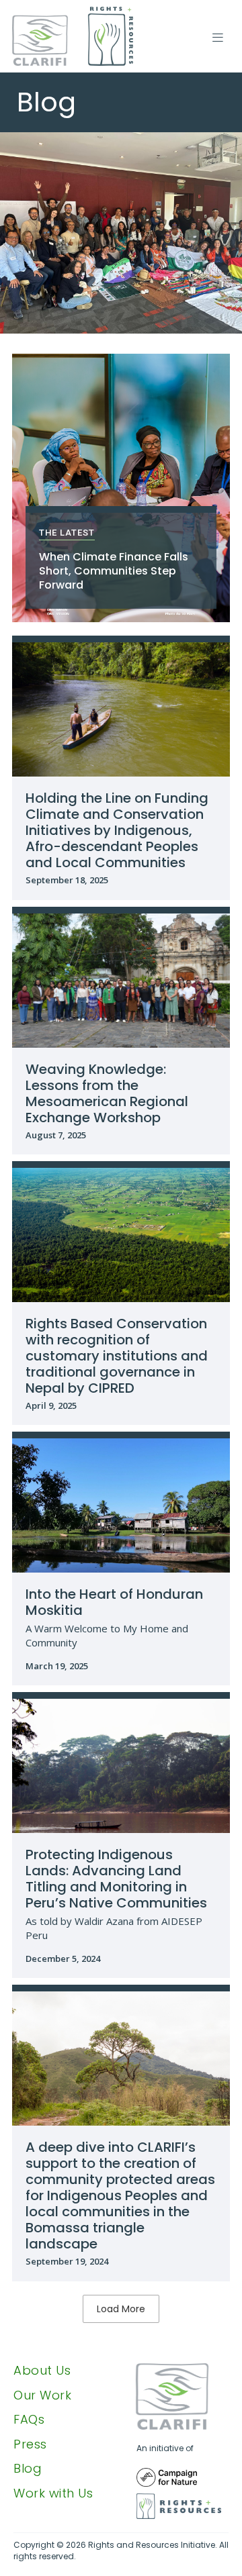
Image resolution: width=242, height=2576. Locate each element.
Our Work (42, 2395)
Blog (28, 2469)
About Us (42, 2371)
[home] (73, 36)
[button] (217, 37)
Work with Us (53, 2493)
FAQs (29, 2420)
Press (30, 2444)
